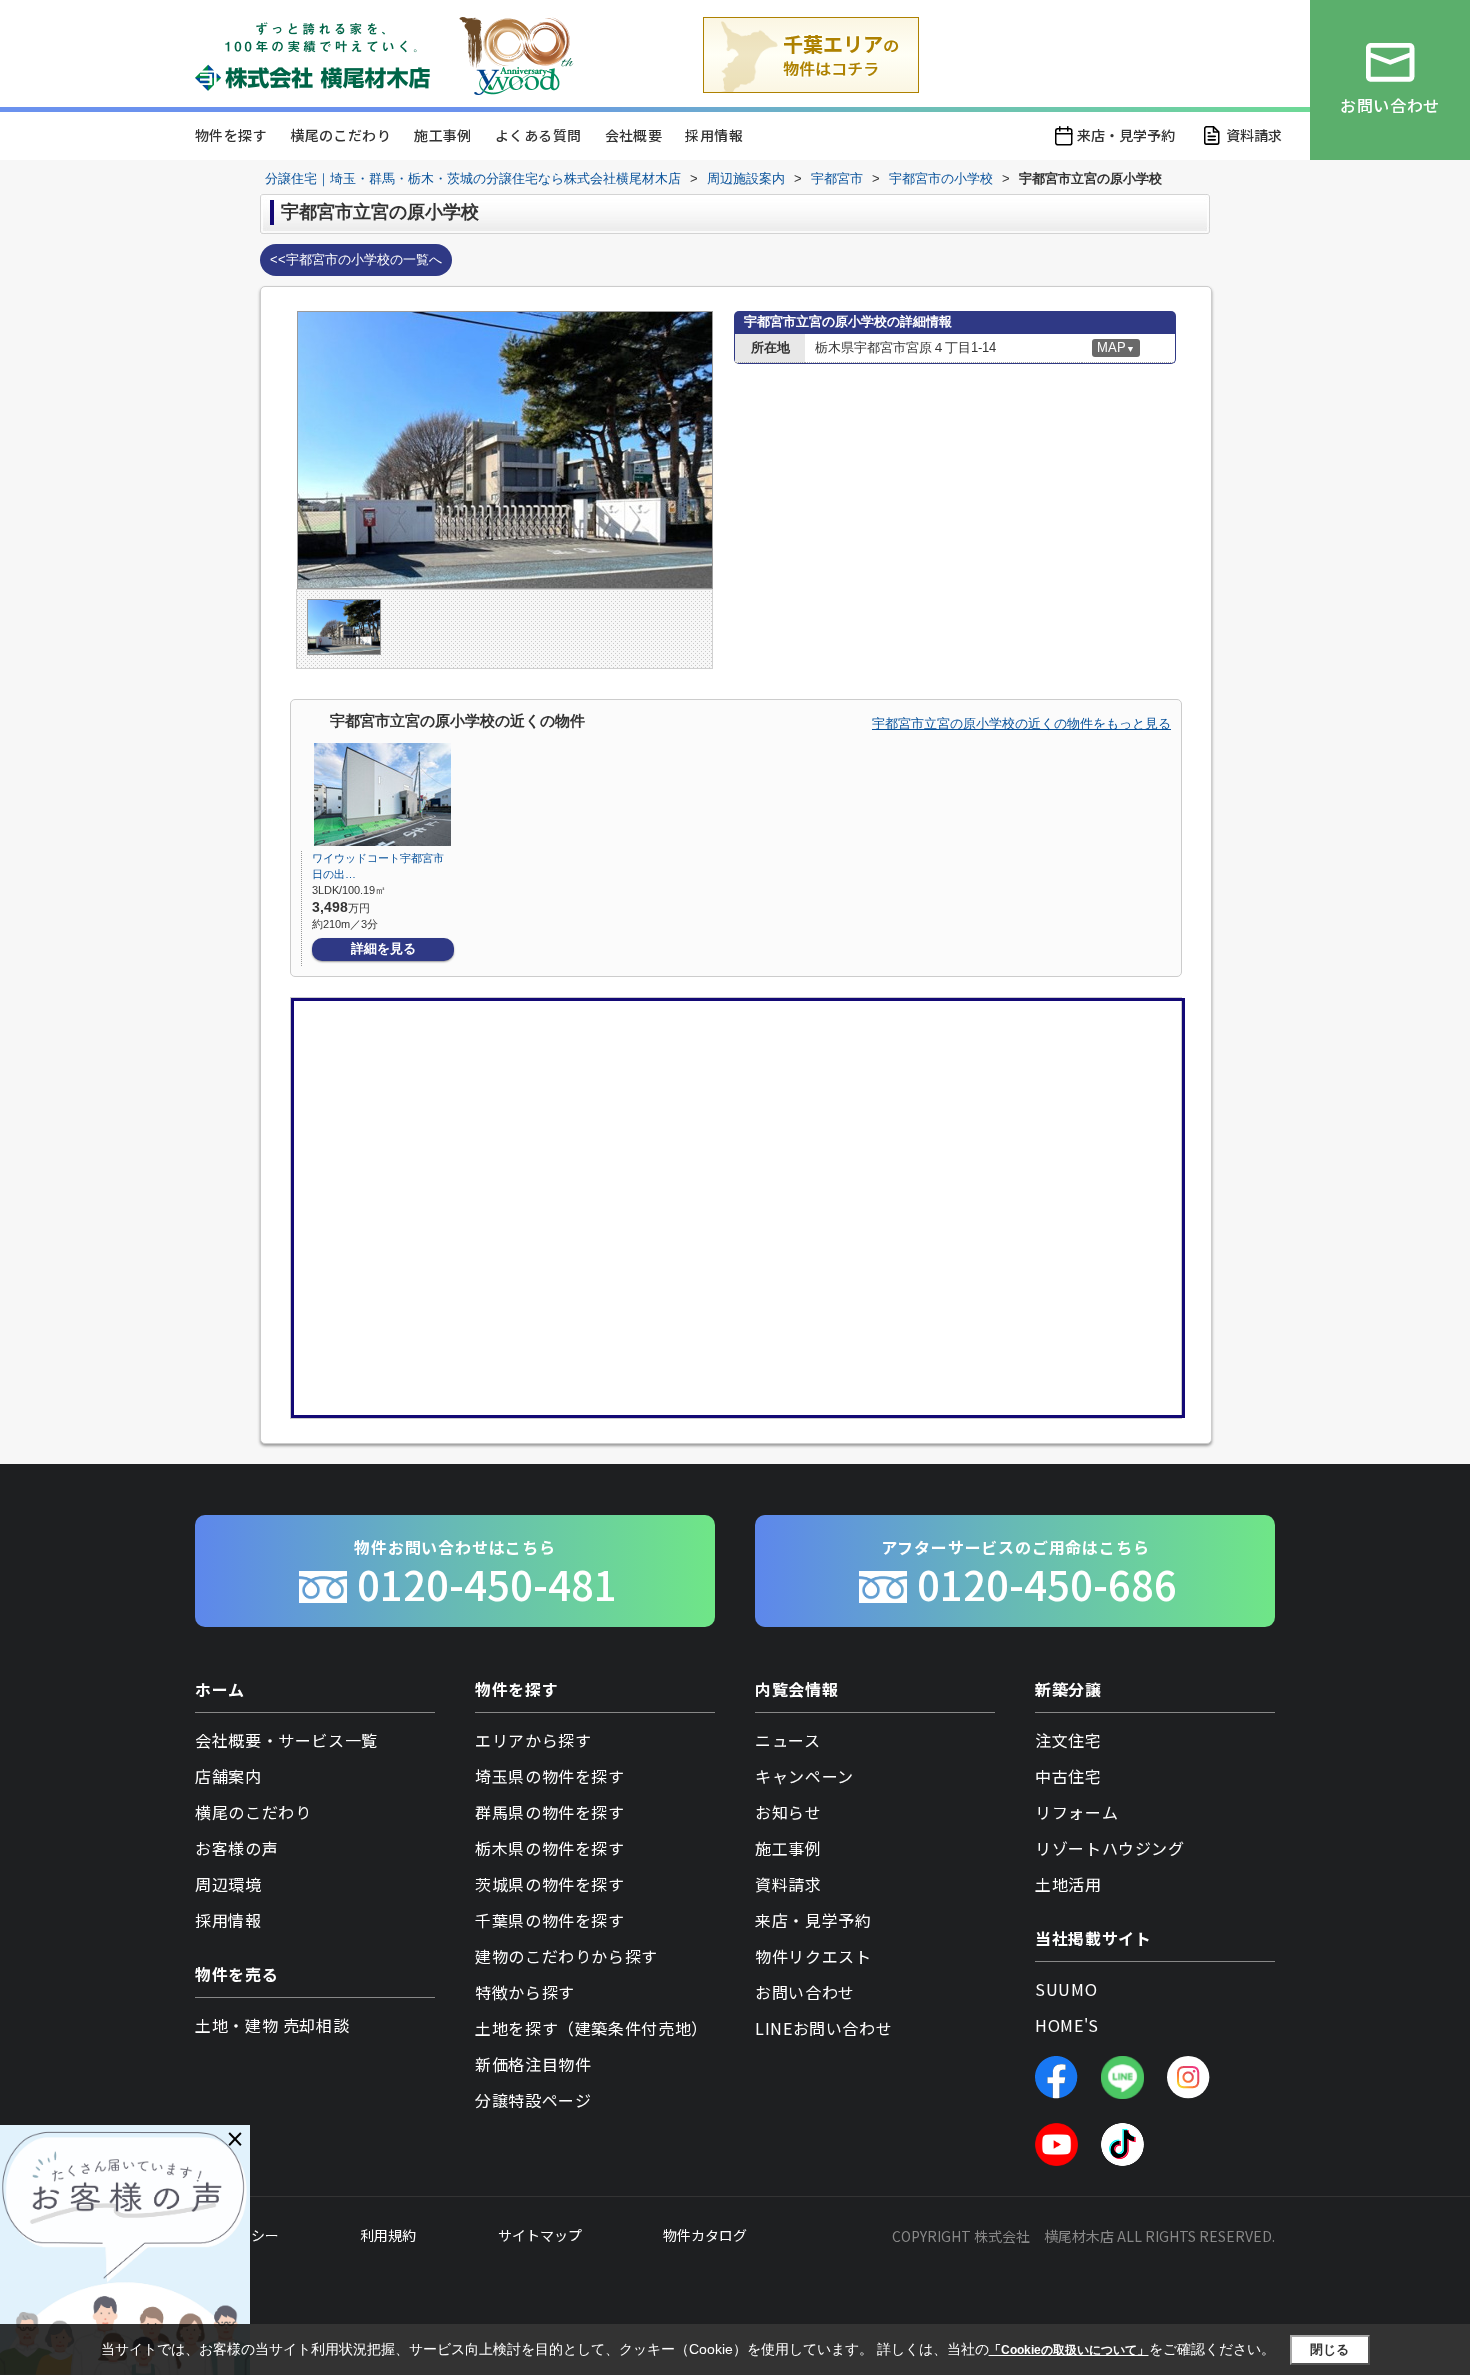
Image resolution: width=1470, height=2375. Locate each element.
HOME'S (1067, 2025)
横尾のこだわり (340, 135)
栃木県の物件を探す (550, 1848)
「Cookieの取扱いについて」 (1069, 2350)
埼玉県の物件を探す (550, 1776)
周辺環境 (228, 1884)
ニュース (788, 1740)
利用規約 (388, 2235)
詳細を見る (383, 948)
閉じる (1329, 2348)
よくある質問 (538, 135)
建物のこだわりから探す (566, 1956)
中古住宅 (1068, 1776)
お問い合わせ (805, 1992)
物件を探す (231, 135)
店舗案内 (228, 1776)
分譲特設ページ (533, 2100)
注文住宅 (1068, 1740)
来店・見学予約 (1126, 135)
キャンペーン (804, 1776)
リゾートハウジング (1110, 1848)
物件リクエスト (813, 1956)
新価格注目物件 (533, 2064)
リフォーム (1076, 1812)
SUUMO (1066, 1989)
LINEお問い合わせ (823, 2028)
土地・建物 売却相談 (272, 2025)
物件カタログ (705, 2235)
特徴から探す (525, 1992)
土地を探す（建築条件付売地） (591, 2028)
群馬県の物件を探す (550, 1812)
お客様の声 (236, 1848)
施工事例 (443, 135)
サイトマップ (540, 2235)
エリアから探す (533, 1740)
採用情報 (714, 135)
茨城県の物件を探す (550, 1884)
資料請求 (1254, 135)
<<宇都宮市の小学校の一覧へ (356, 259)
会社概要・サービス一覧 (286, 1740)
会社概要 (634, 135)
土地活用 (1068, 1884)
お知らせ (788, 1812)
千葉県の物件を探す (550, 1920)
